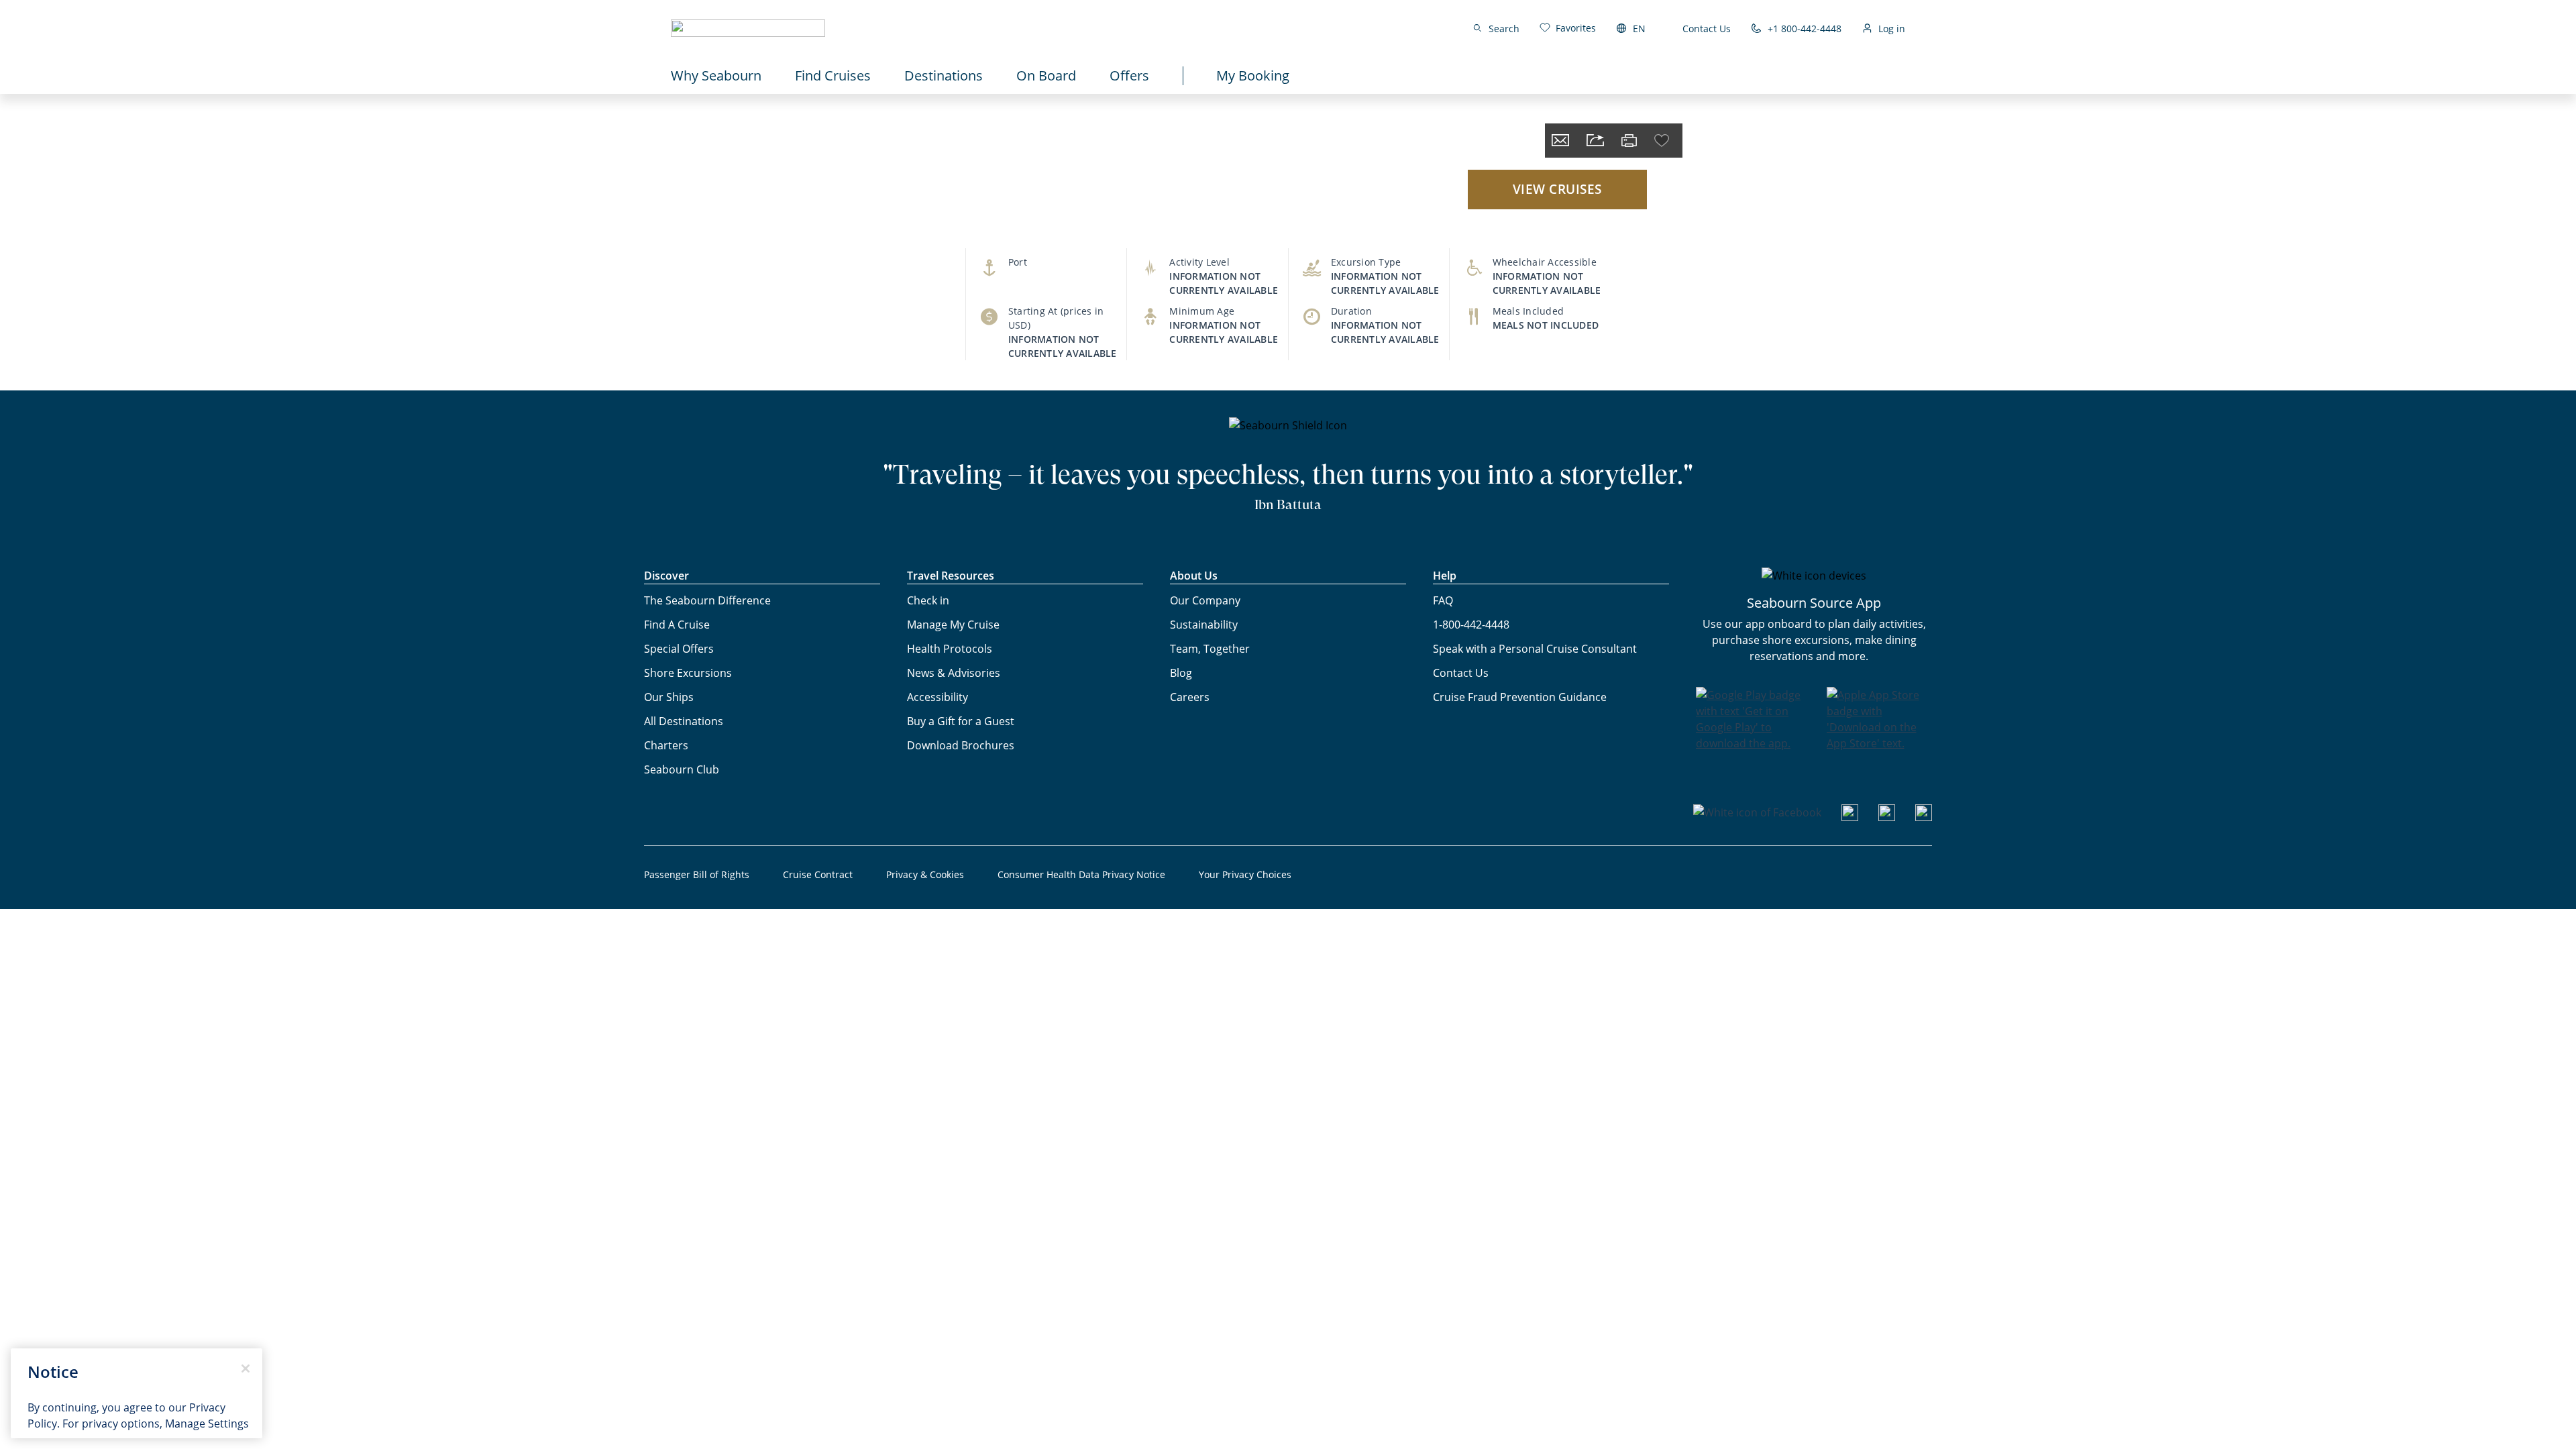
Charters (666, 745)
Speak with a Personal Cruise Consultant (1535, 649)
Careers (1190, 697)
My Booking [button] (1253, 75)
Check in (928, 600)
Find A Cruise (677, 625)
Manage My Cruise (953, 625)
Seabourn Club (682, 769)
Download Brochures (961, 745)
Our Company (1205, 600)
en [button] (1639, 29)
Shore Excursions (688, 673)
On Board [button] (1046, 75)
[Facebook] (1757, 812)
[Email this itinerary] (1560, 141)
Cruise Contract (818, 874)
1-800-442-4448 (1471, 625)
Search (1504, 29)
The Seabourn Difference (707, 600)
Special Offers (679, 649)
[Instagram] (1887, 817)
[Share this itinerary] (1595, 141)
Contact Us (1707, 29)
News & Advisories (954, 673)
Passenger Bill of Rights (697, 874)
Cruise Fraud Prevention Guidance (1520, 697)
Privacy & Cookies (925, 874)
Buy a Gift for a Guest (961, 721)
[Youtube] (1850, 817)
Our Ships (669, 697)
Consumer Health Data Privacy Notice (1081, 874)
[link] (1568, 28)
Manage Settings (207, 1424)
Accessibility (937, 697)
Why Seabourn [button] (716, 75)
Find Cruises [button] (833, 75)
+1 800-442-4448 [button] (1805, 29)
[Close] (246, 1368)
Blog (1181, 673)
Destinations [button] (944, 75)
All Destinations (684, 721)
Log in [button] (1892, 29)
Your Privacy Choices (1245, 874)
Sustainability (1204, 625)
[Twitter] (1924, 817)
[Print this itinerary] (1629, 141)
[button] (748, 28)
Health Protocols (950, 649)
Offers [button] (1129, 75)
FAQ (1443, 600)
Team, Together (1210, 649)
